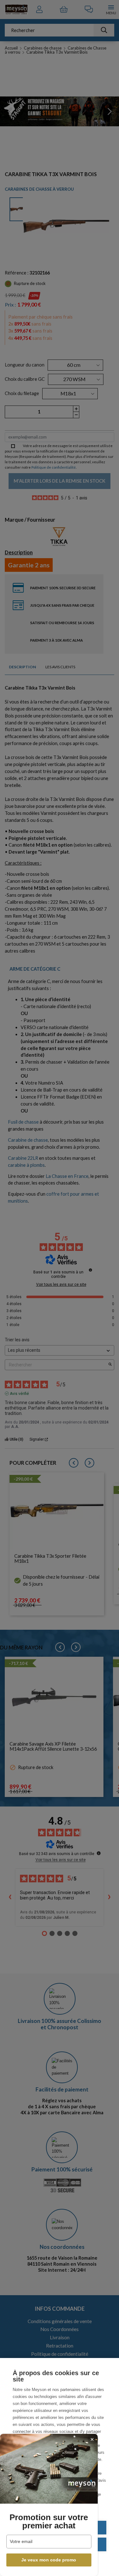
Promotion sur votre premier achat (49, 2521)
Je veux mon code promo (49, 2560)
